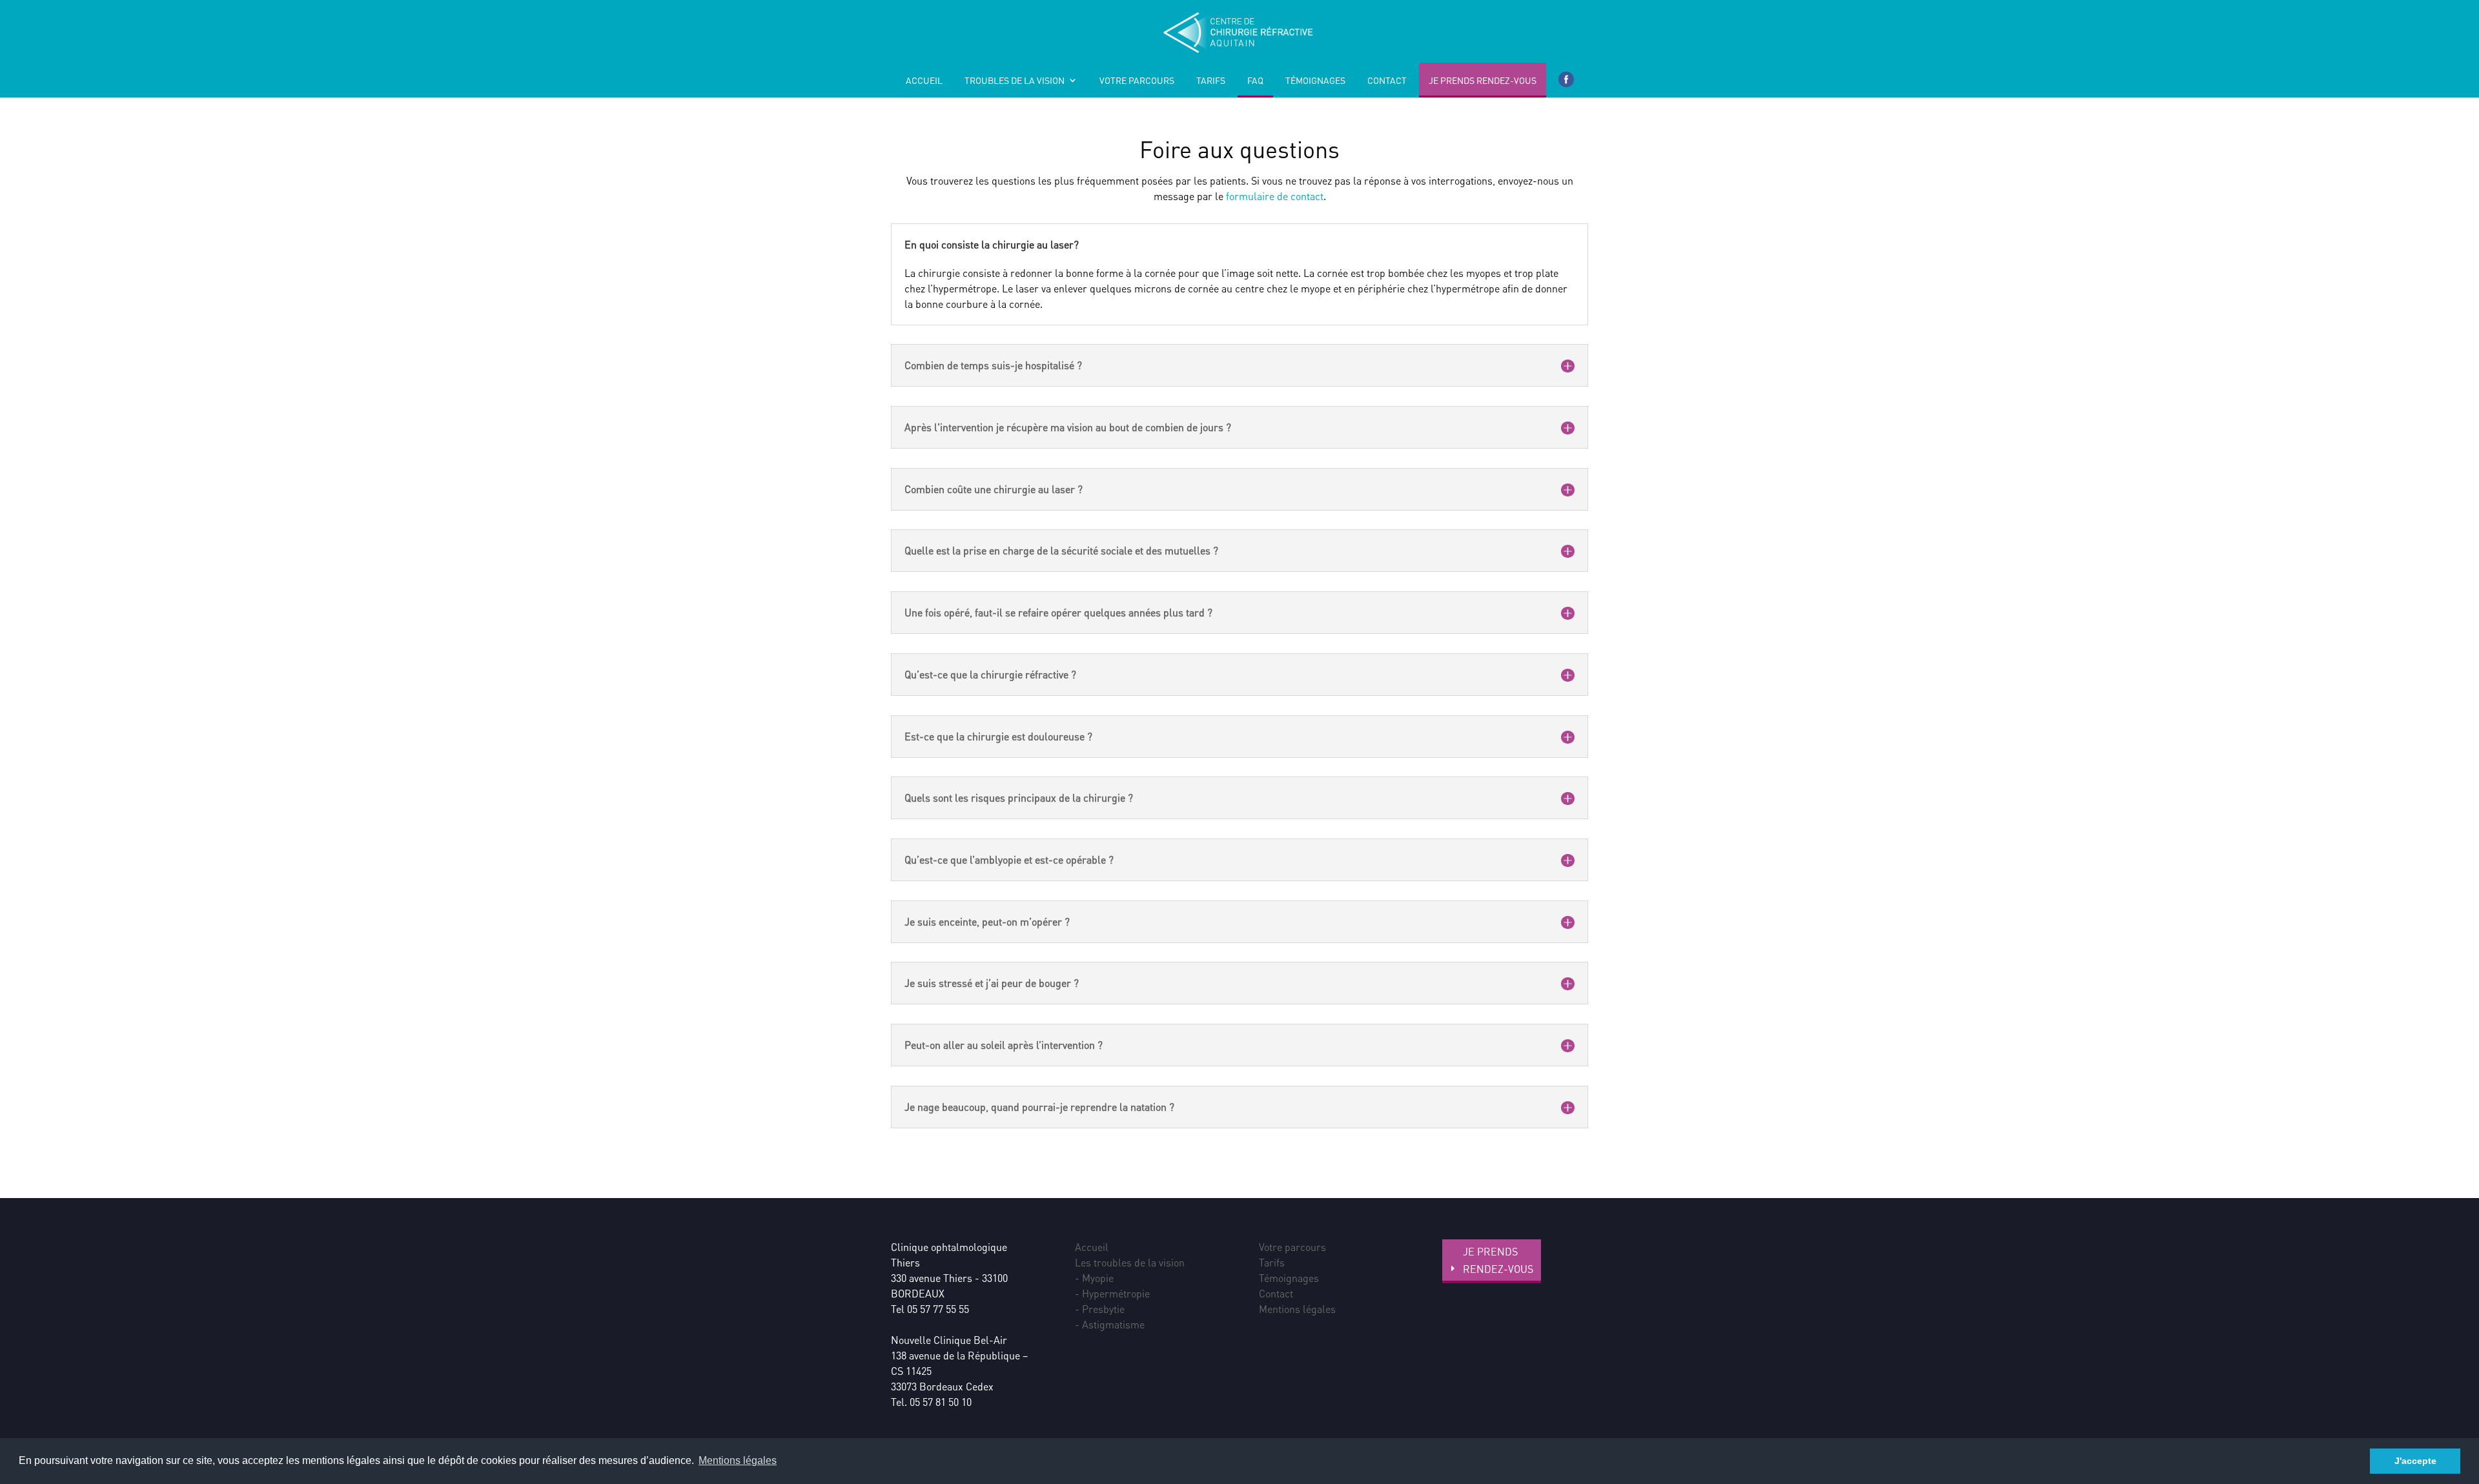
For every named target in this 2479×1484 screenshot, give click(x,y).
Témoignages (1315, 81)
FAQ (1255, 81)
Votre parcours (1292, 1247)
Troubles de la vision (1015, 81)
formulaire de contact (1275, 196)
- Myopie (1094, 1278)
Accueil (924, 81)
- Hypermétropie (1112, 1293)
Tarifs (1211, 81)
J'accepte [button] (2415, 1461)
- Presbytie (1100, 1309)
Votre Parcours (1137, 81)
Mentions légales (1297, 1309)
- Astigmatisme (1110, 1324)
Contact (1387, 81)
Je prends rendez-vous (1483, 81)
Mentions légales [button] (738, 1460)
